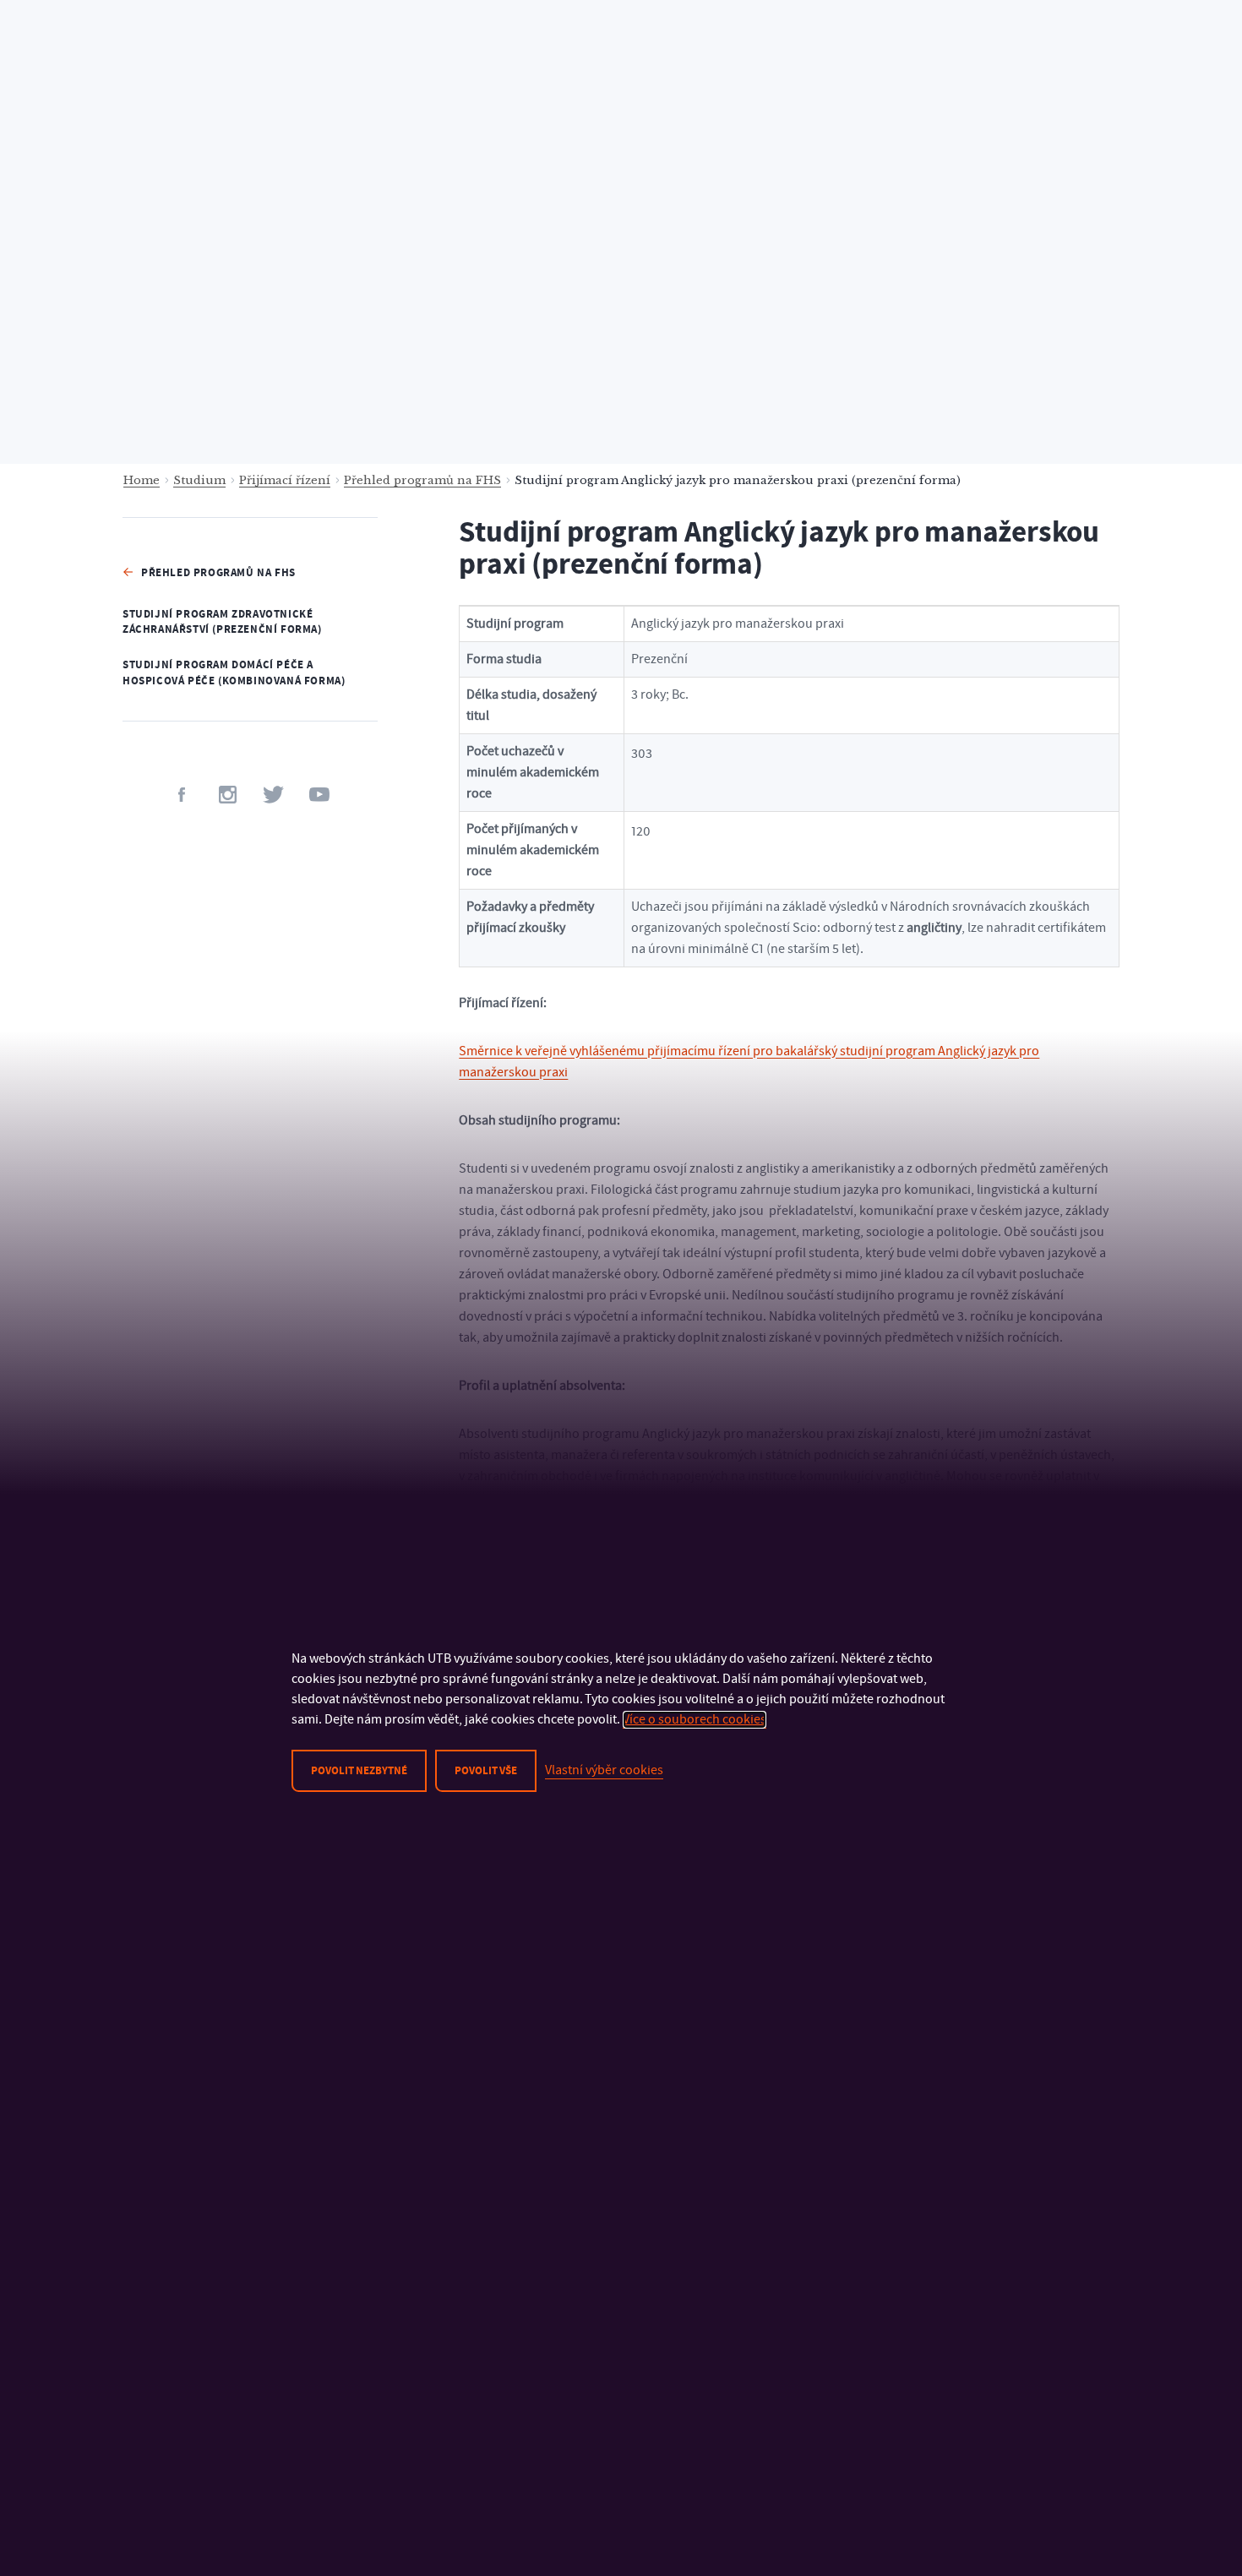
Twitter (273, 795)
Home (142, 480)
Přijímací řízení (285, 480)
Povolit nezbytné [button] (359, 1771)
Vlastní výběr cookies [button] (604, 1770)
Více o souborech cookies (695, 1719)
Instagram (228, 795)
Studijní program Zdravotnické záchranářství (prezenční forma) (222, 622)
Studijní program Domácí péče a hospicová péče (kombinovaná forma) (234, 673)
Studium (199, 480)
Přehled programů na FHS (422, 480)
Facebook (182, 795)
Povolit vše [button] (486, 1771)
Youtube (319, 795)
